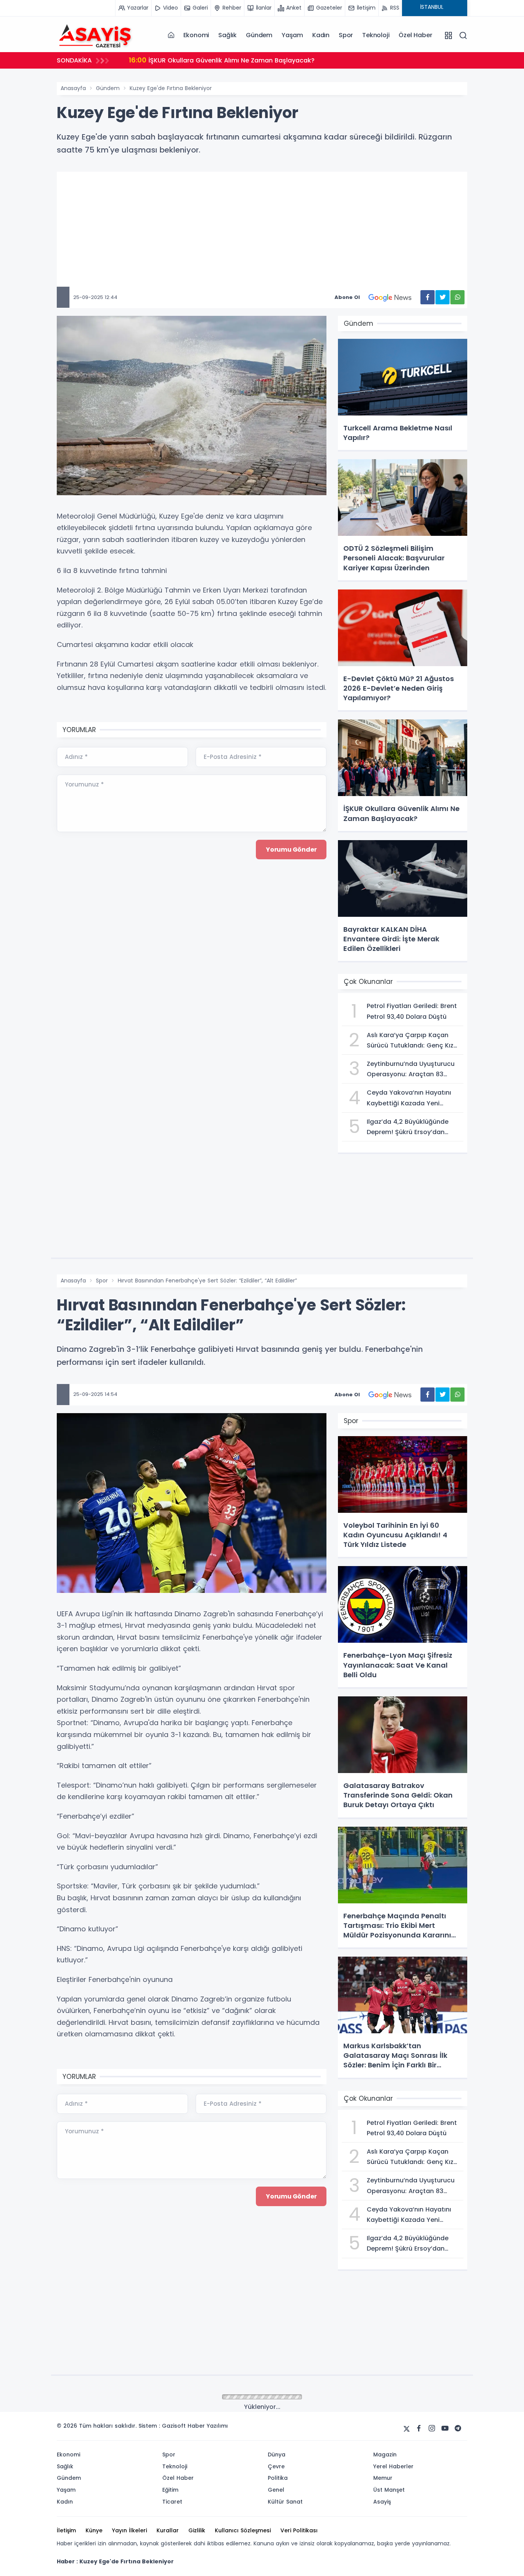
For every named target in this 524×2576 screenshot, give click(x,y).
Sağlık (227, 35)
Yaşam (292, 35)
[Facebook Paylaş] (428, 297)
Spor (346, 35)
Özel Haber (415, 35)
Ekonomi (196, 35)
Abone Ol (347, 297)
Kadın (321, 35)
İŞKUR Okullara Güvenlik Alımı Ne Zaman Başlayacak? (222, 60)
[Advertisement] (287, 233)
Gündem (259, 35)
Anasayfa (73, 88)
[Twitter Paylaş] (442, 297)
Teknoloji (376, 35)
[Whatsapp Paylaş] (457, 297)
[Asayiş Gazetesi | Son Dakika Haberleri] (95, 35)
